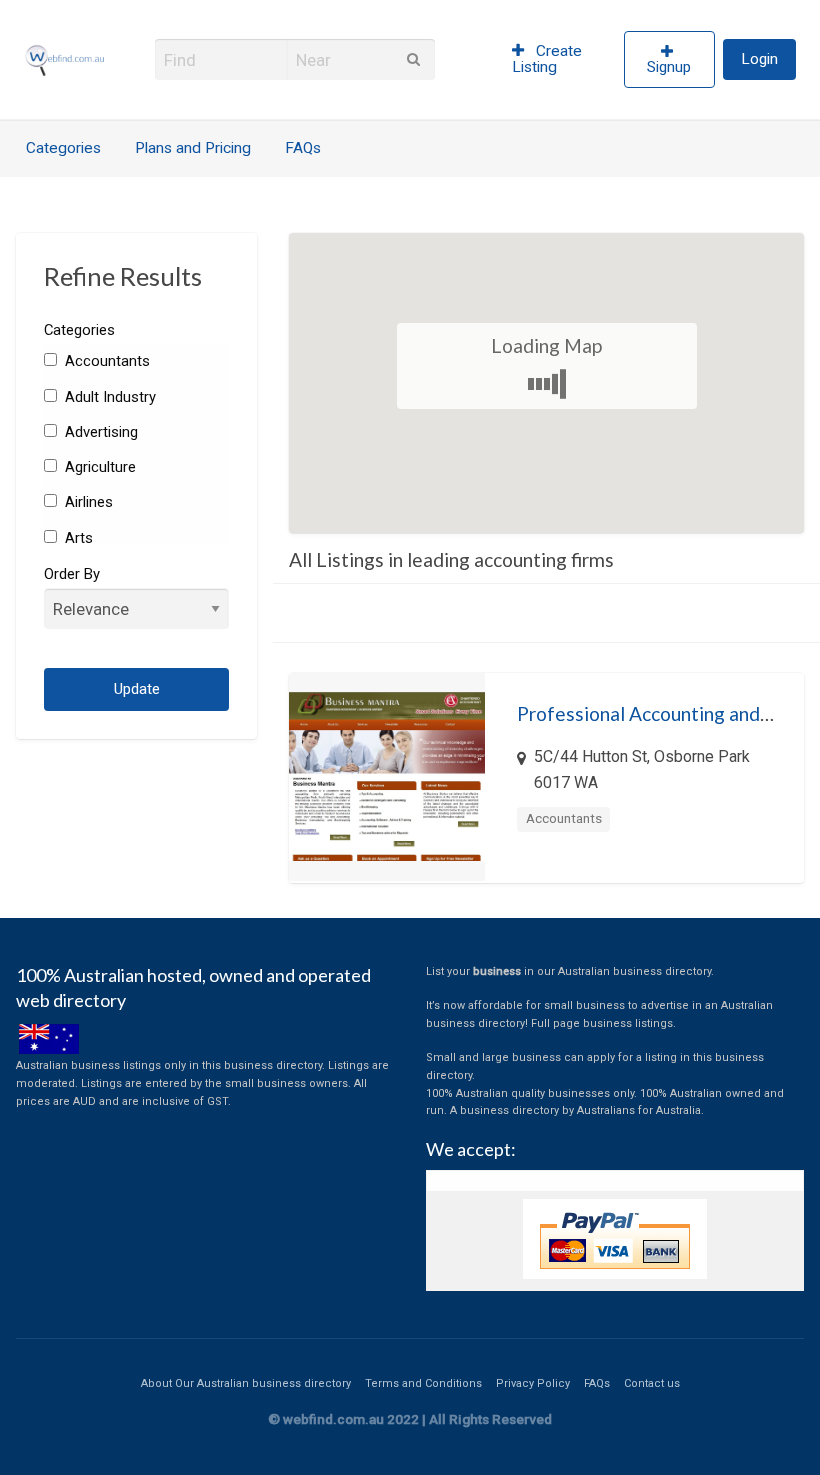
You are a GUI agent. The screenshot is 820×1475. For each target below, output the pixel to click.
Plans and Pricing (193, 148)
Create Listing (547, 59)
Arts (77, 538)
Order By (72, 574)
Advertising (99, 432)
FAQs (303, 148)
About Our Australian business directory (246, 1383)
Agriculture (98, 467)
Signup (669, 67)
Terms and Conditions (423, 1383)
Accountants (105, 361)
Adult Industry (108, 397)
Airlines (87, 502)
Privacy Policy (533, 1383)
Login (759, 59)
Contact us (652, 1383)
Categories (63, 148)
